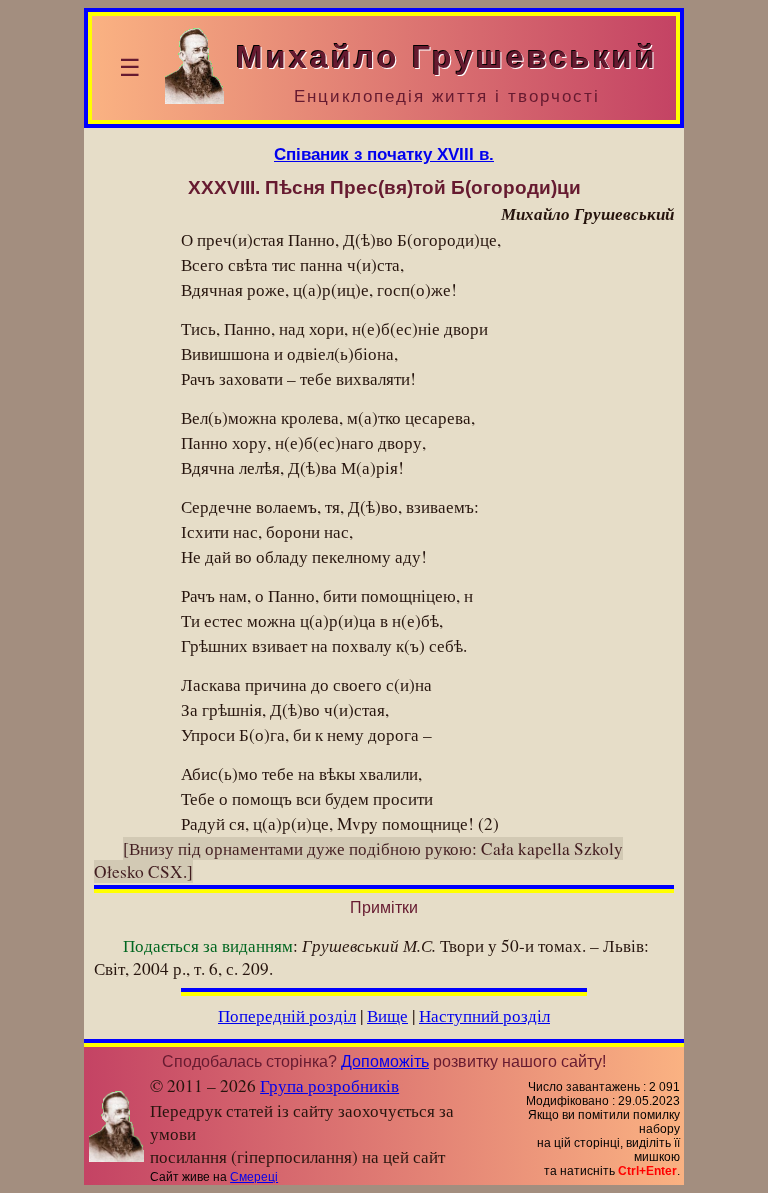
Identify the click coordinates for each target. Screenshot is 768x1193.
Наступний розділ (484, 1015)
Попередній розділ (287, 1015)
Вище (387, 1015)
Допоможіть (385, 1061)
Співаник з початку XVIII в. (384, 154)
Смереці (254, 1177)
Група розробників (329, 1085)
